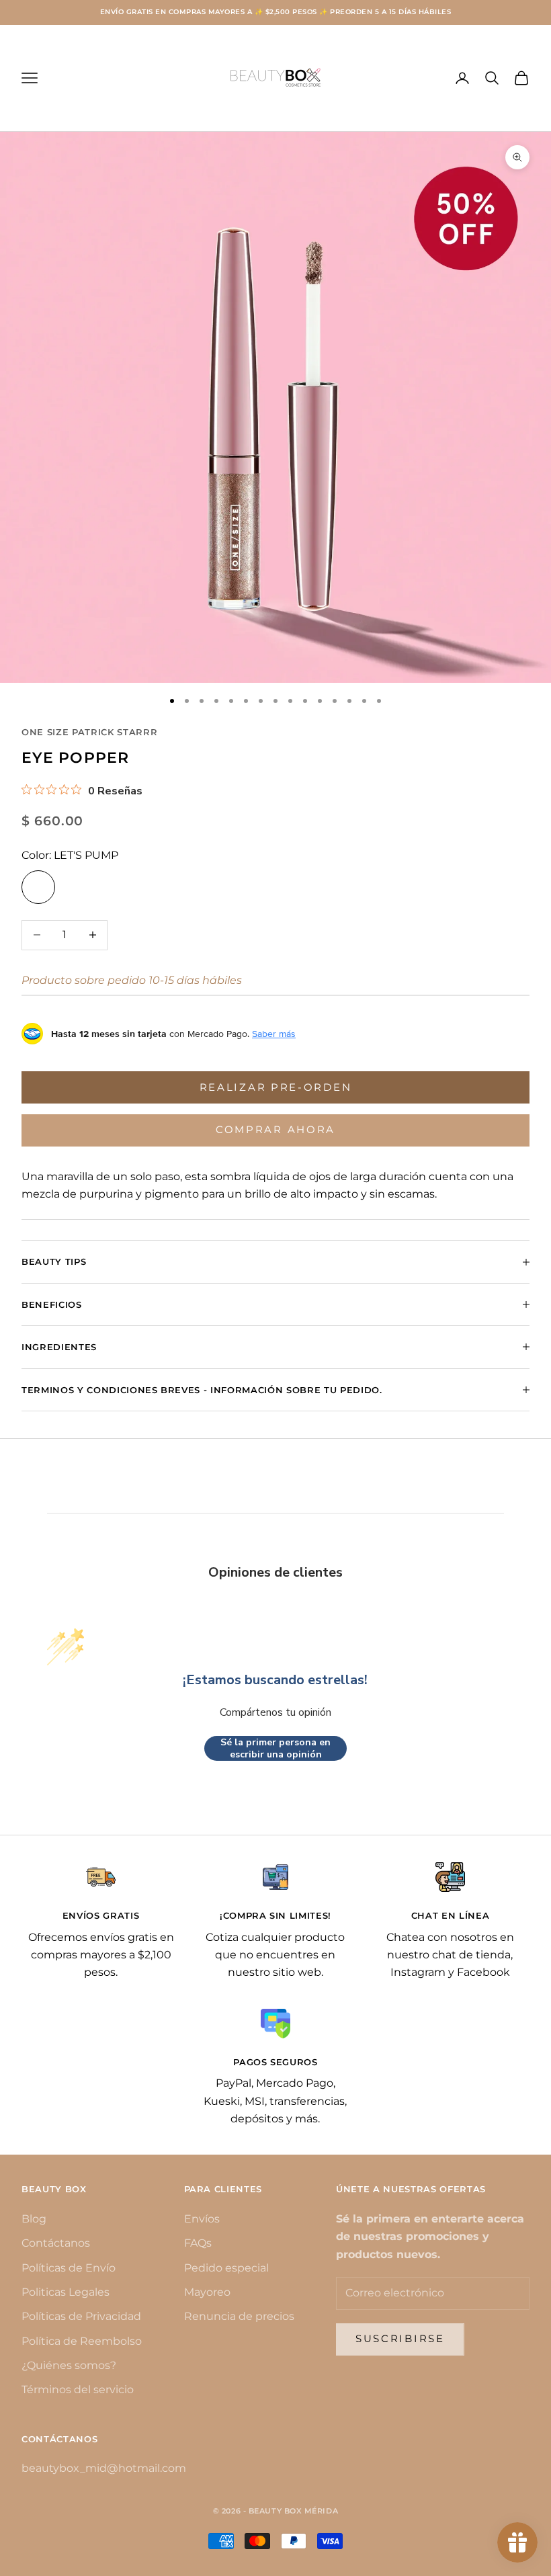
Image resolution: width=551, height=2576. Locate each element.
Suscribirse (400, 2338)
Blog (34, 2219)
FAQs (198, 2243)
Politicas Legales (66, 2292)
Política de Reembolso (82, 2341)
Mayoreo (207, 2292)
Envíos (202, 2219)
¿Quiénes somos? (69, 2365)
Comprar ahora (275, 1129)
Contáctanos (56, 2243)
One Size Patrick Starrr (89, 732)
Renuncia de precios (239, 2316)
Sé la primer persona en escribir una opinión (275, 1748)
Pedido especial (226, 2268)
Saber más (274, 1034)
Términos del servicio (78, 2390)
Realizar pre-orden (276, 1087)
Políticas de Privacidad (81, 2316)
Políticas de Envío (69, 2268)
